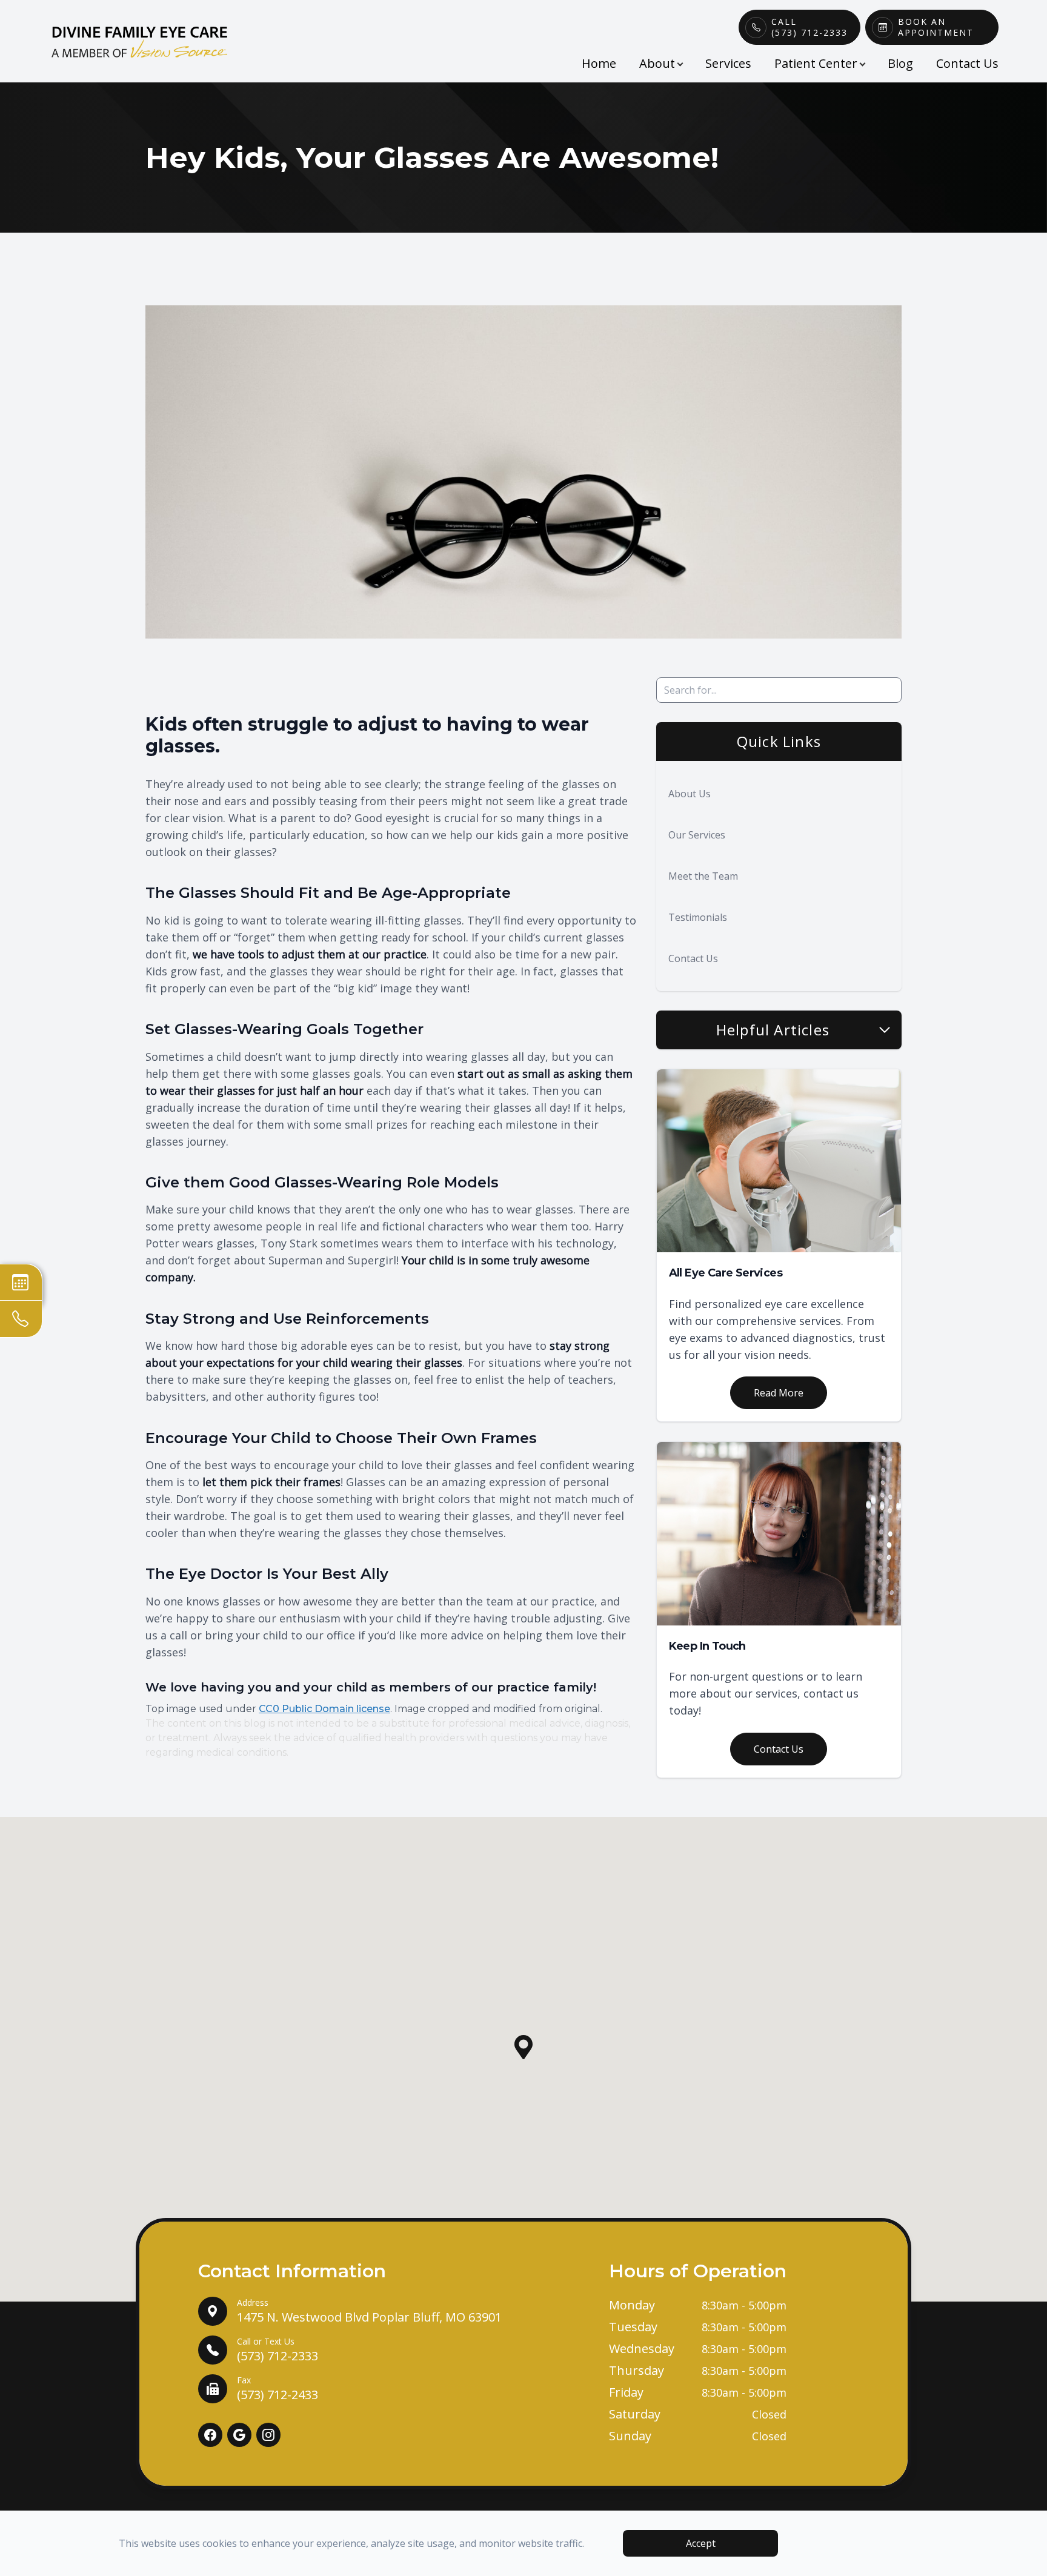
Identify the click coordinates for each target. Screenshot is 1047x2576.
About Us (690, 794)
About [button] (657, 63)
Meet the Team (703, 876)
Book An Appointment (936, 27)
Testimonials (698, 917)
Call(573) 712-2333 (809, 27)
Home (599, 63)
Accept (701, 2543)
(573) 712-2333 (278, 2350)
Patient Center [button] (816, 63)
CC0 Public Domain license (324, 1709)
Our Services (697, 835)
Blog (900, 63)
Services (728, 63)
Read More (779, 1393)
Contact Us (967, 63)
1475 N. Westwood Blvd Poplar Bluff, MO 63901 (369, 2311)
